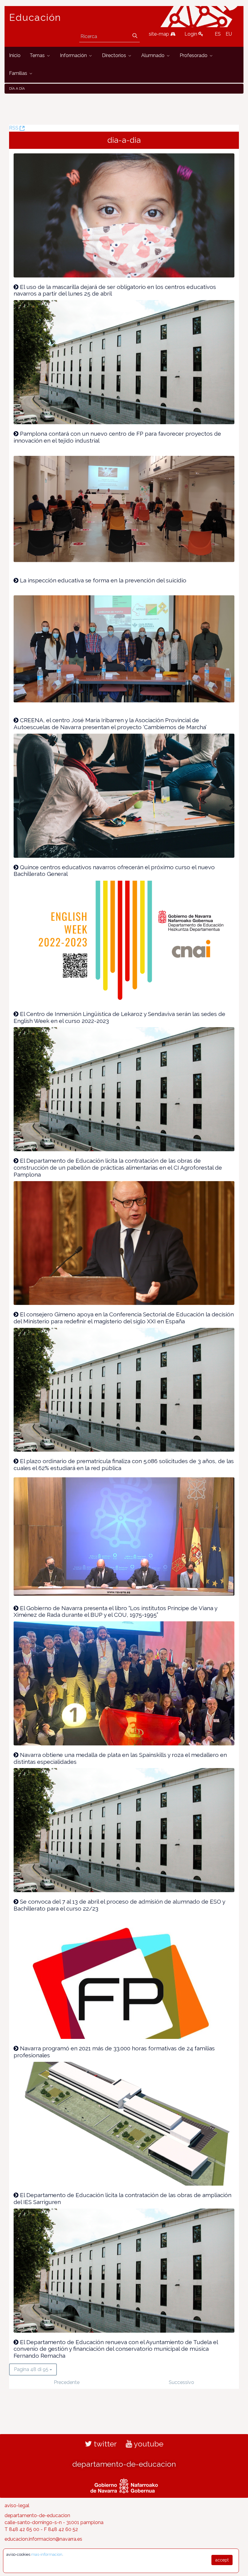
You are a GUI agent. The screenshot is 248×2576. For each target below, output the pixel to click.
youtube (148, 2444)
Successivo (181, 2382)
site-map (160, 34)
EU (229, 34)
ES (218, 34)
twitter (104, 2444)
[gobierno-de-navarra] (124, 2485)
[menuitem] (15, 56)
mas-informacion (47, 2554)
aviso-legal (17, 2506)
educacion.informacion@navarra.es (43, 2539)
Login (191, 34)
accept (222, 2560)
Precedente (67, 2382)
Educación (35, 18)
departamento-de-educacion (124, 2464)
